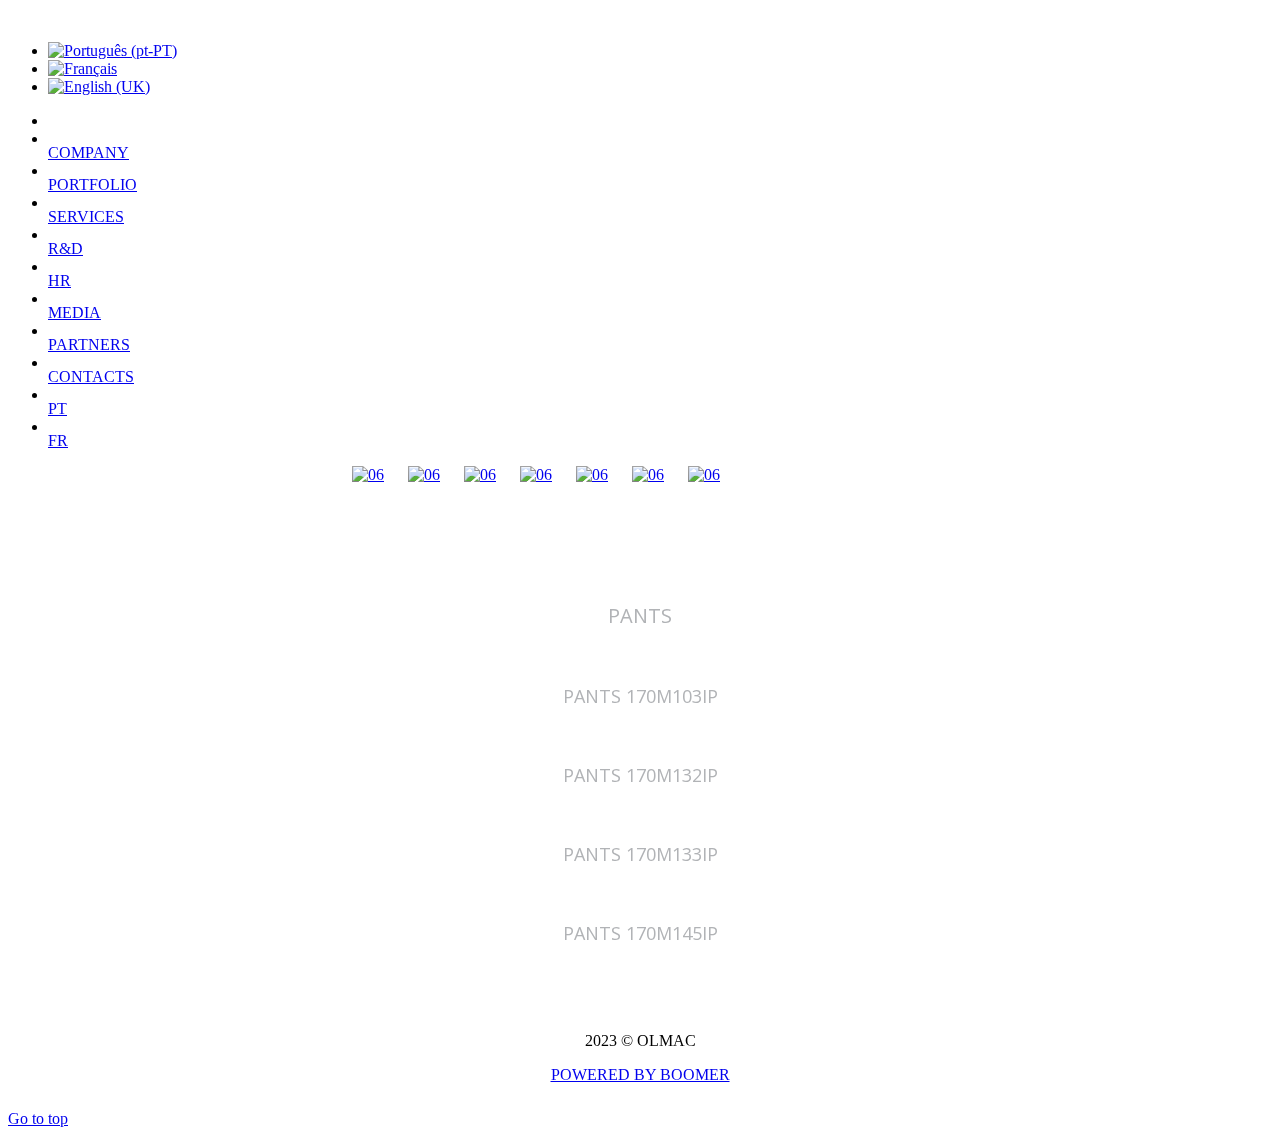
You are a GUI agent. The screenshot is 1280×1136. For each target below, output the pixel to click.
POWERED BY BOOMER (640, 1074)
